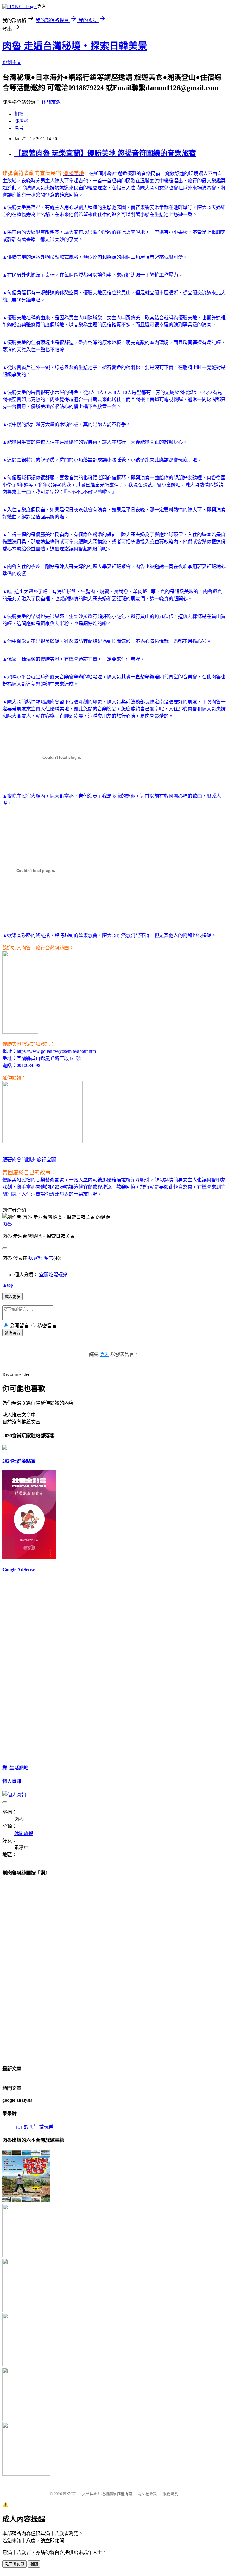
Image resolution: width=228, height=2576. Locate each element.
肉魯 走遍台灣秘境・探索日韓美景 (75, 46)
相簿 (19, 114)
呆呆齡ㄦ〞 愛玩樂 (34, 2127)
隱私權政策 (147, 2494)
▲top (8, 1285)
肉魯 (7, 1224)
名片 (19, 128)
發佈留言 (12, 1333)
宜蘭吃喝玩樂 (53, 1275)
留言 (49, 1258)
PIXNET (70, 2494)
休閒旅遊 (51, 102)
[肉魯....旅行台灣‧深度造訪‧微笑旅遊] (20, 1033)
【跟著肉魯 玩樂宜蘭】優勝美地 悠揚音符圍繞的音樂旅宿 (105, 153)
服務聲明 (170, 2494)
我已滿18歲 (15, 2564)
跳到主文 (12, 62)
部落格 (21, 121)
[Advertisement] (20, 1668)
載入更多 (12, 1297)
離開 (34, 2564)
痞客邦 (36, 1258)
